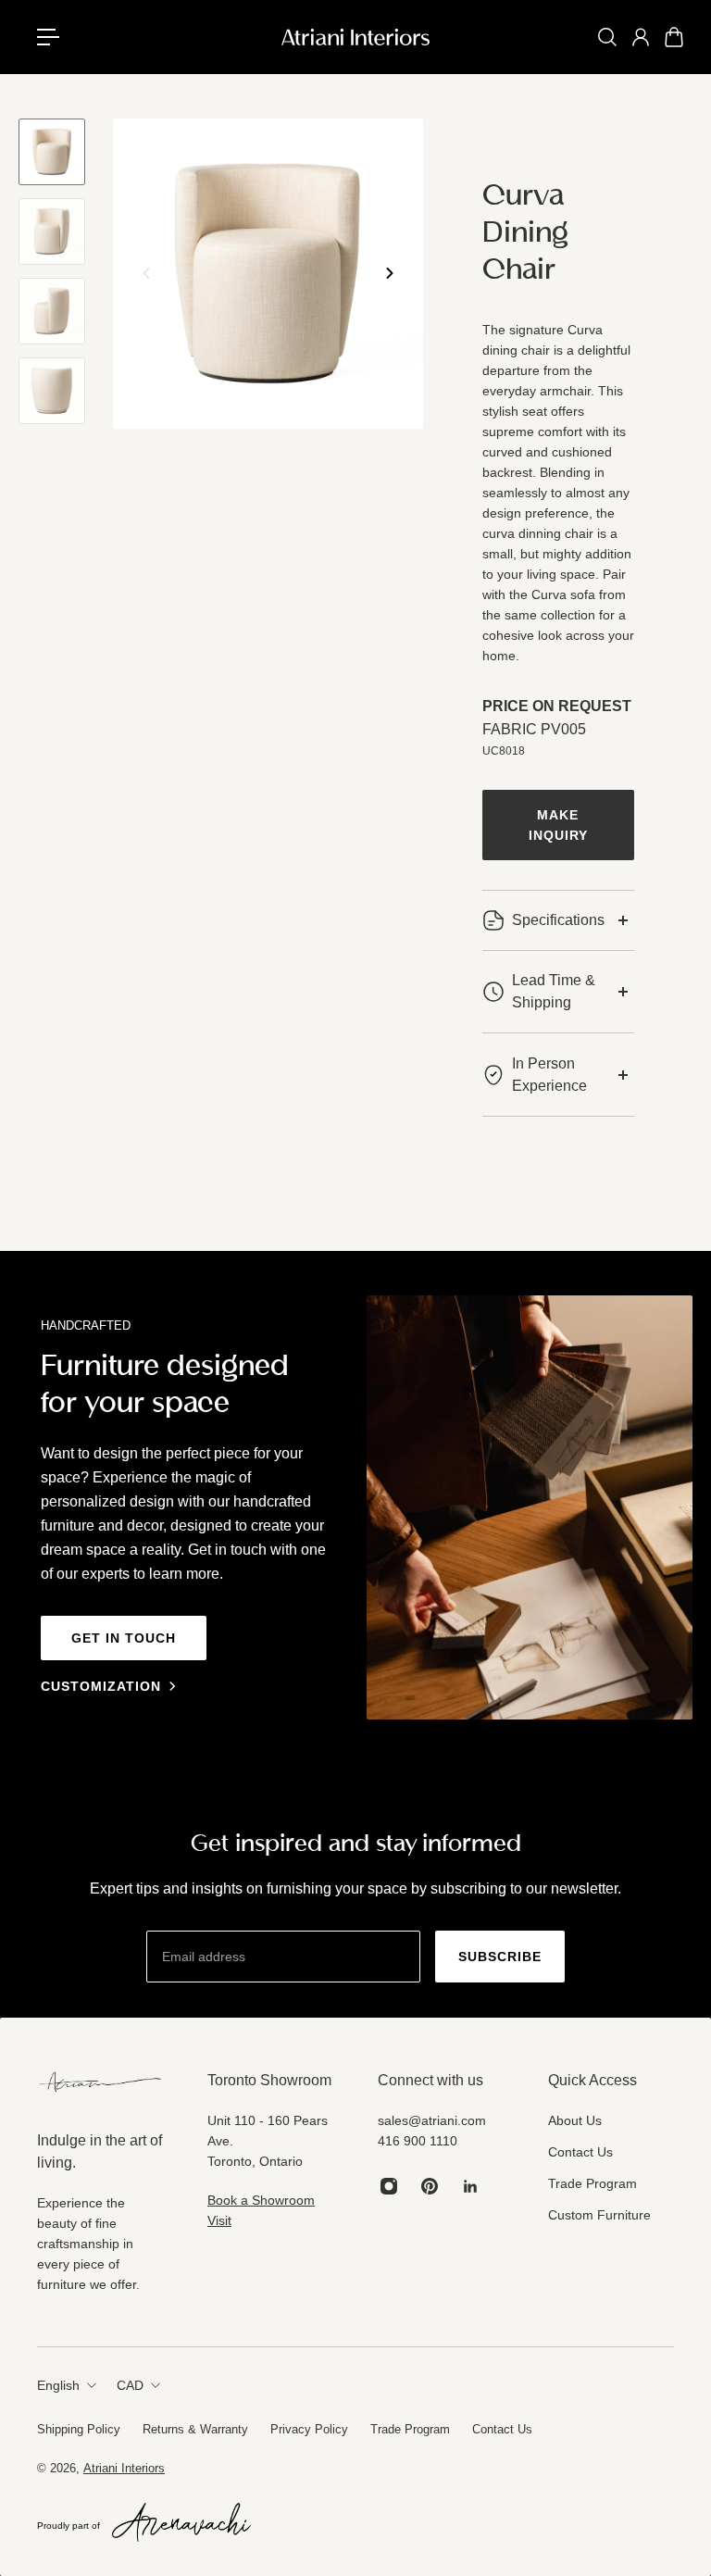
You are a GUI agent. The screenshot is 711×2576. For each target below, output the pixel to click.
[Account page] (641, 37)
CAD (130, 2385)
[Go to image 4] (52, 391)
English (58, 2385)
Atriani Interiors (124, 2468)
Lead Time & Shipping (554, 991)
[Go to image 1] (52, 152)
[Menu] (56, 37)
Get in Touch (124, 1638)
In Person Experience (549, 1075)
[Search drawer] (607, 37)
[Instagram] (389, 2186)
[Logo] (355, 37)
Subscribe (500, 1957)
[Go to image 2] (52, 231)
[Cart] (674, 37)
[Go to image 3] (52, 311)
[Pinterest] (430, 2186)
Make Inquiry (558, 825)
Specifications (558, 920)
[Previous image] (146, 273)
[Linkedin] (470, 2186)
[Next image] (390, 273)
